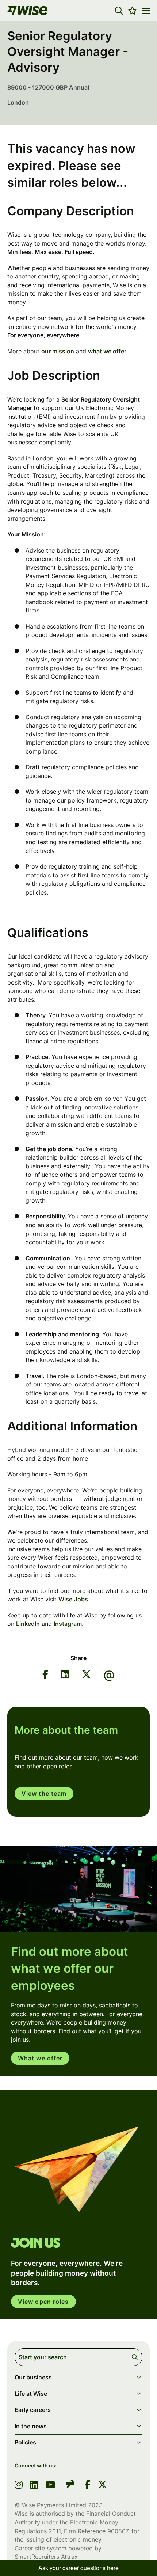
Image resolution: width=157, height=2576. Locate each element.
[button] (119, 11)
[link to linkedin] (34, 2485)
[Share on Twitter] (86, 1676)
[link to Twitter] (102, 2485)
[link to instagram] (19, 2485)
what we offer (107, 351)
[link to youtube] (50, 2485)
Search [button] (136, 2357)
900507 (118, 2531)
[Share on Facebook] (45, 1676)
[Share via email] (109, 1676)
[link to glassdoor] (70, 2485)
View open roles (43, 2302)
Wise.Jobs (73, 1599)
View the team (44, 1794)
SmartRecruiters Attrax (46, 2557)
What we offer (40, 2058)
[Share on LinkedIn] (65, 1676)
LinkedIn (28, 1624)
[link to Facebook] (88, 2485)
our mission (58, 351)
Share (78, 1658)
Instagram (68, 1624)
